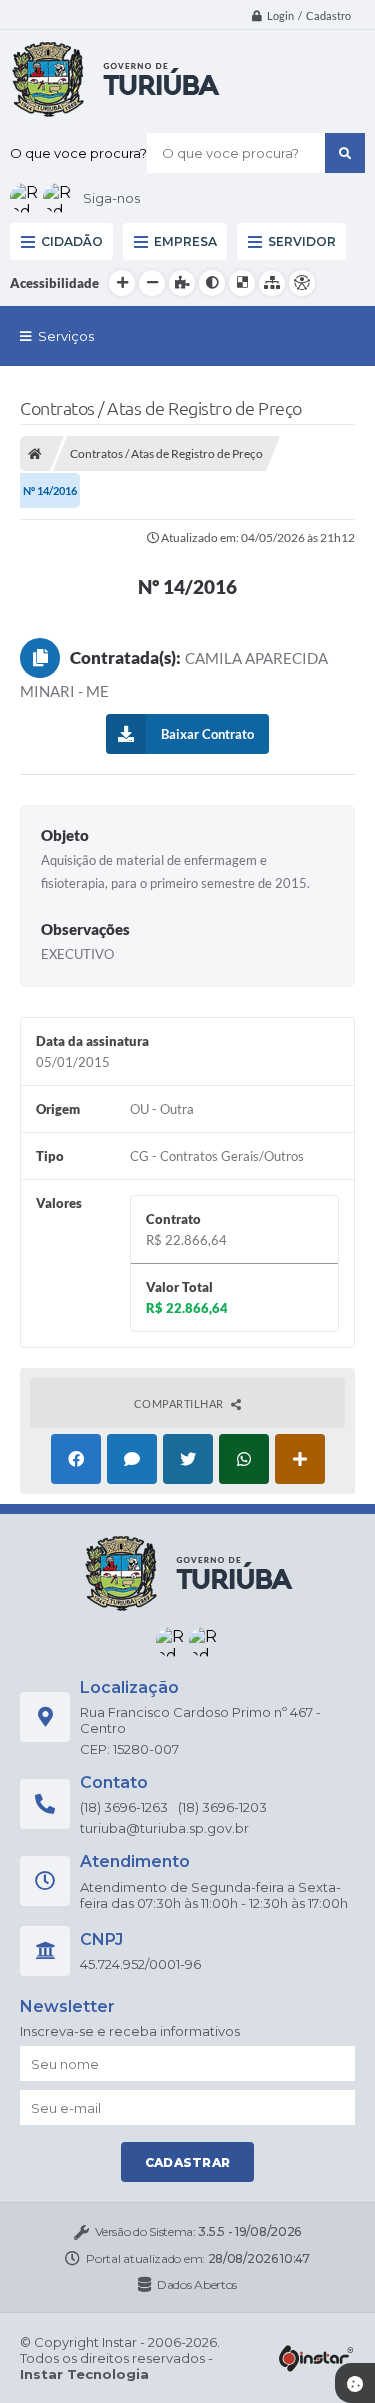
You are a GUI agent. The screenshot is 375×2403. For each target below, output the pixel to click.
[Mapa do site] (272, 283)
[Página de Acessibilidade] (302, 283)
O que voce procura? (78, 153)
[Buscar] (345, 153)
